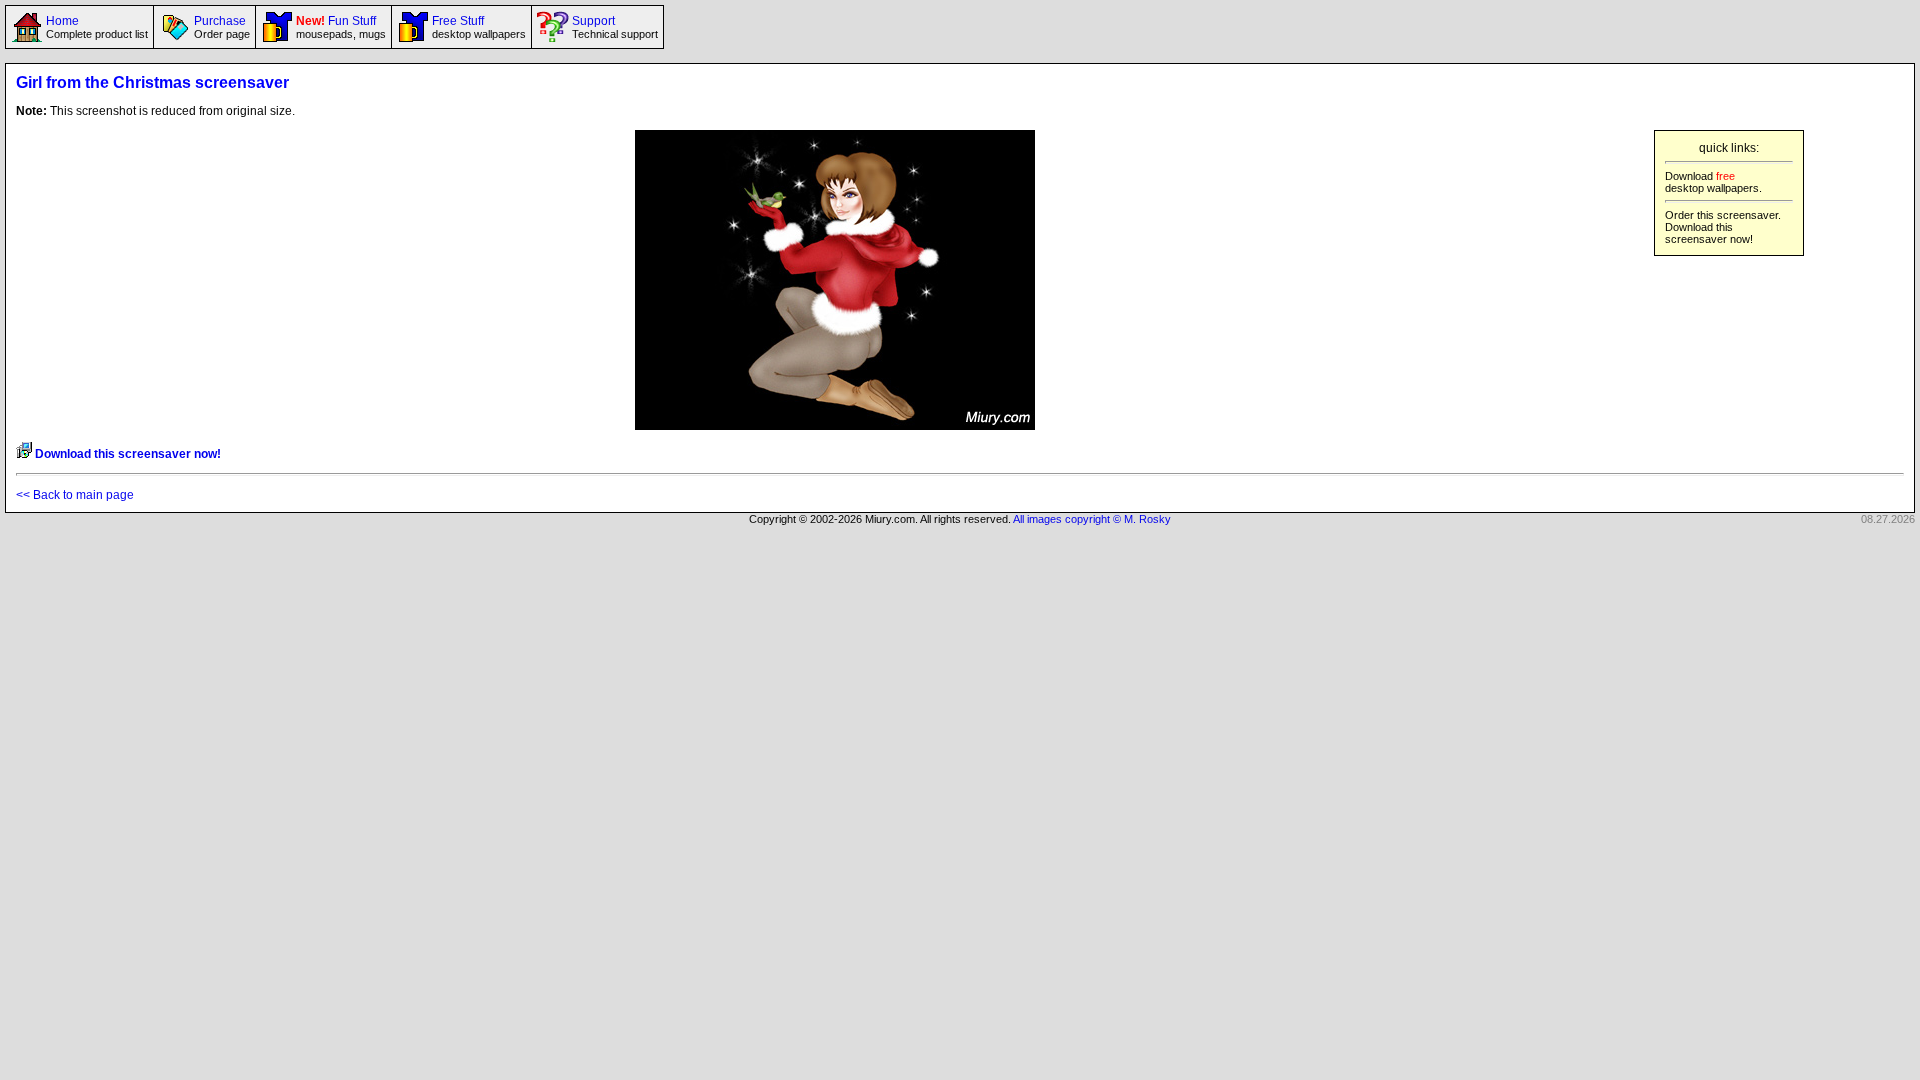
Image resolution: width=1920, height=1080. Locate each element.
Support (613, 27)
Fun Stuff (339, 27)
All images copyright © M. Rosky (1092, 519)
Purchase (220, 27)
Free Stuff (477, 27)
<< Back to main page (75, 495)
